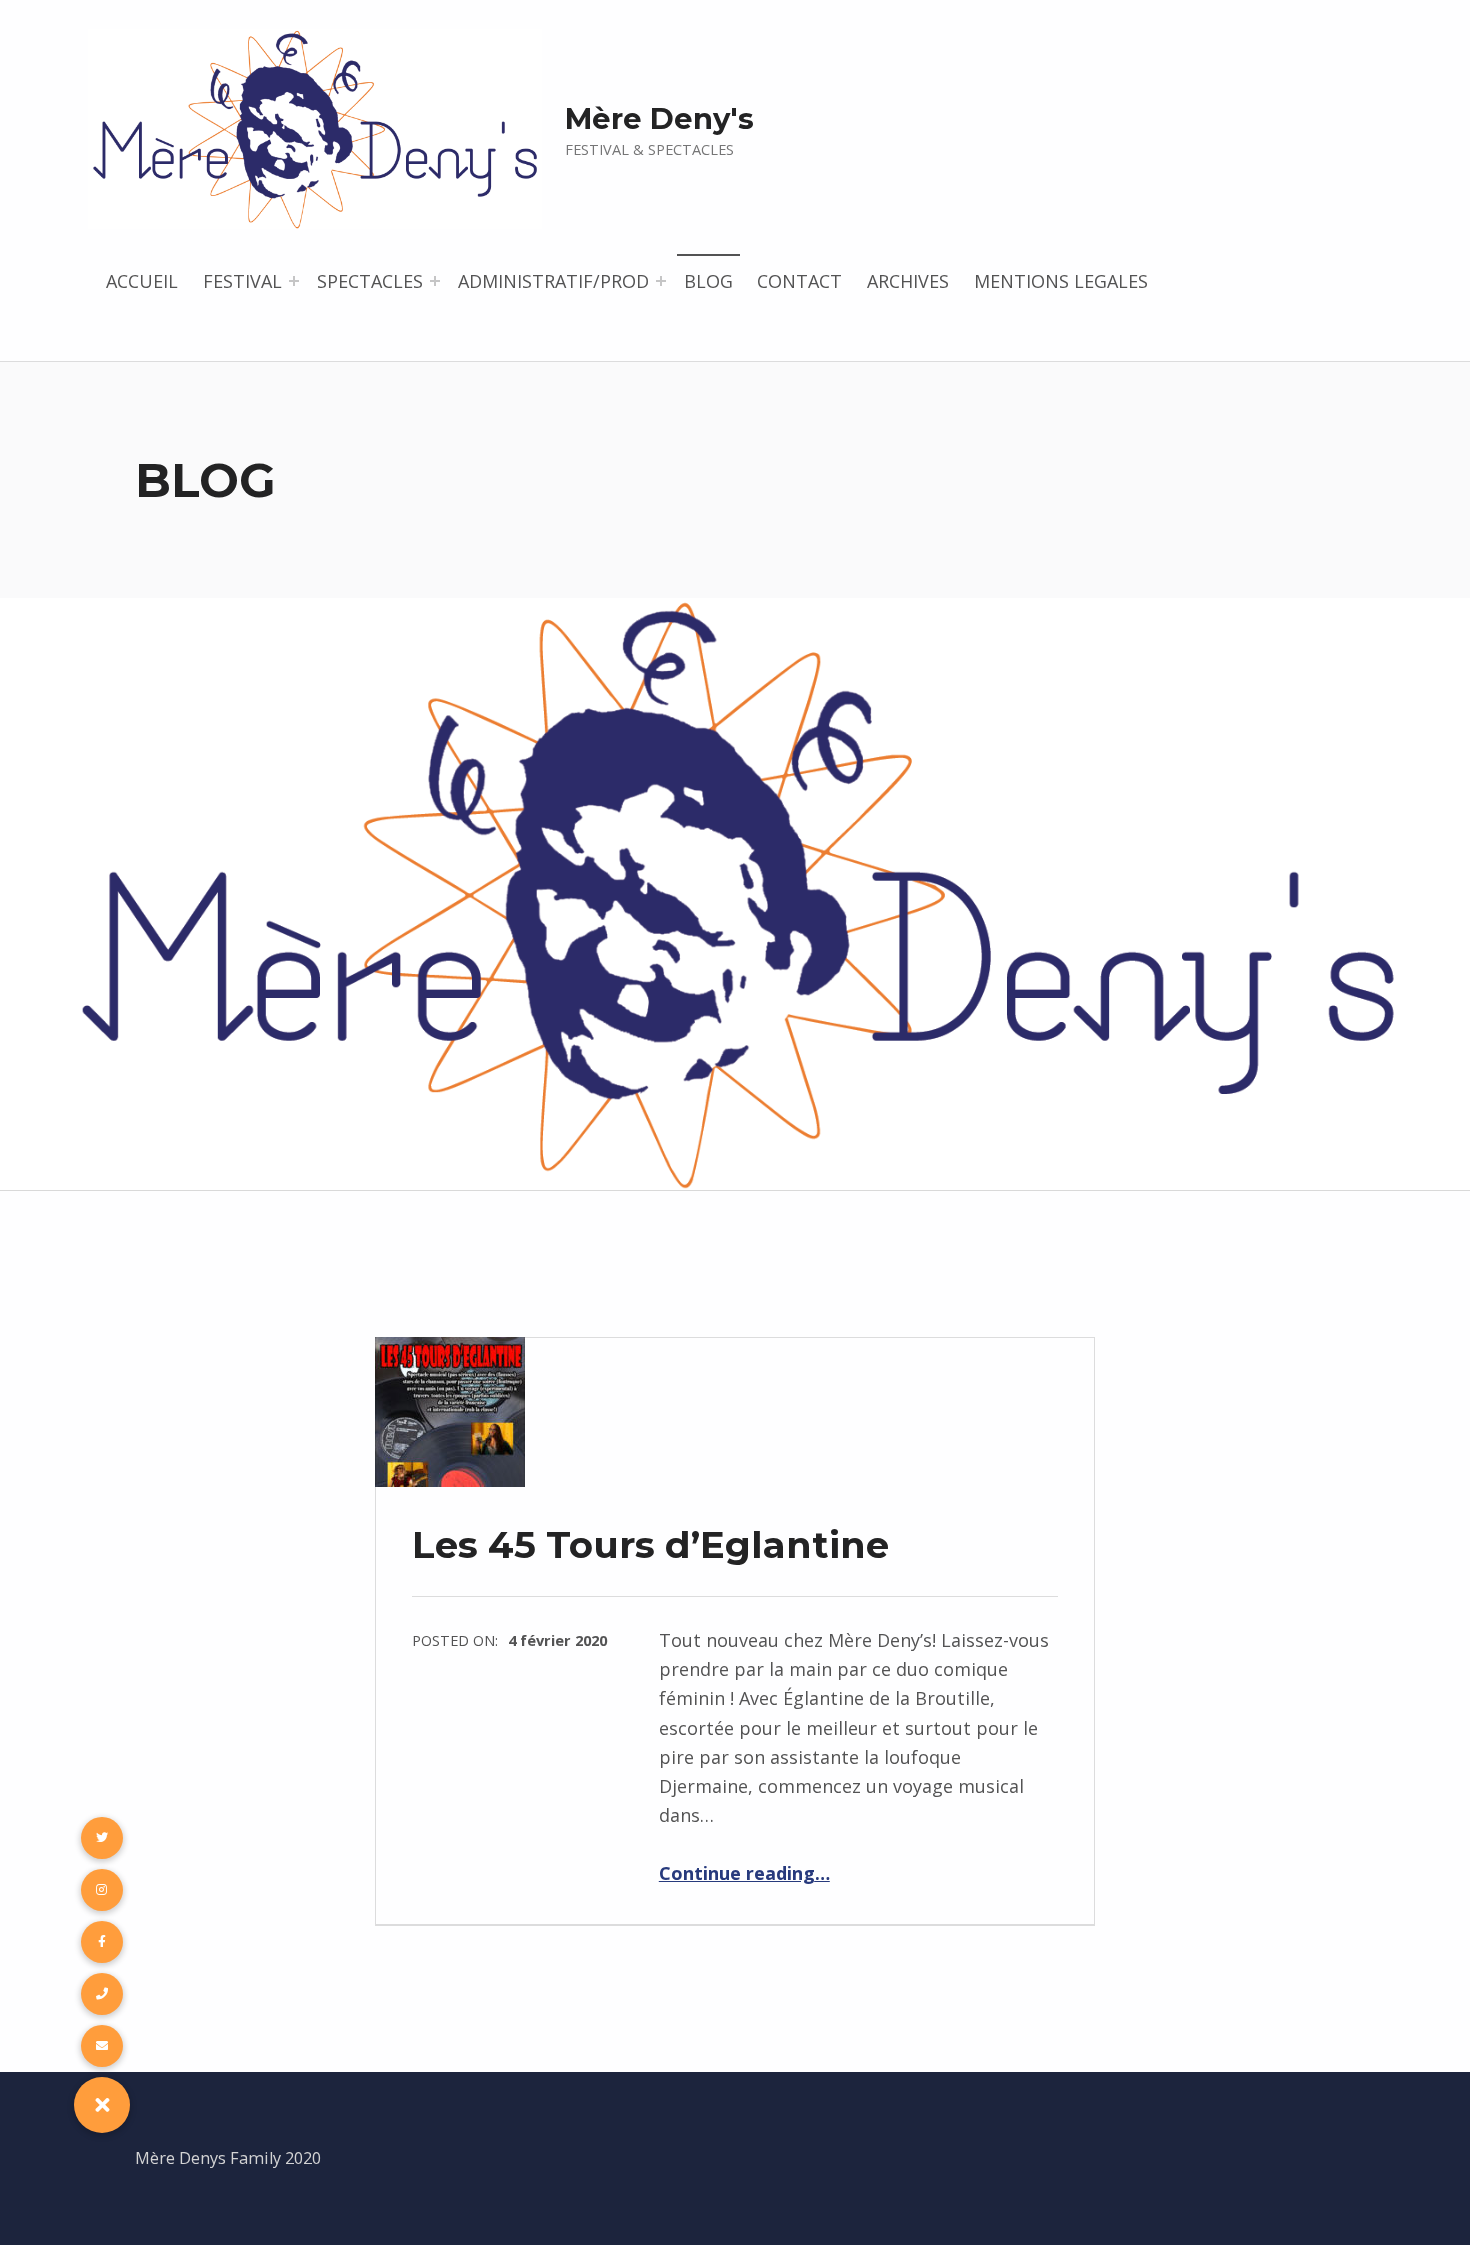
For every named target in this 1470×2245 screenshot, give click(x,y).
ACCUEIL (142, 281)
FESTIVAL (242, 281)
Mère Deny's (659, 118)
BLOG (708, 281)
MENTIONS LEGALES (1061, 281)
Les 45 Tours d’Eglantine (650, 1544)
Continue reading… (744, 1873)
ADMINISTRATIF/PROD (553, 281)
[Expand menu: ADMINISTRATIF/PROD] (661, 281)
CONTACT (799, 281)
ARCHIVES (908, 281)
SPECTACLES (370, 281)
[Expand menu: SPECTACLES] (435, 281)
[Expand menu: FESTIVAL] (294, 281)
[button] (102, 2105)
